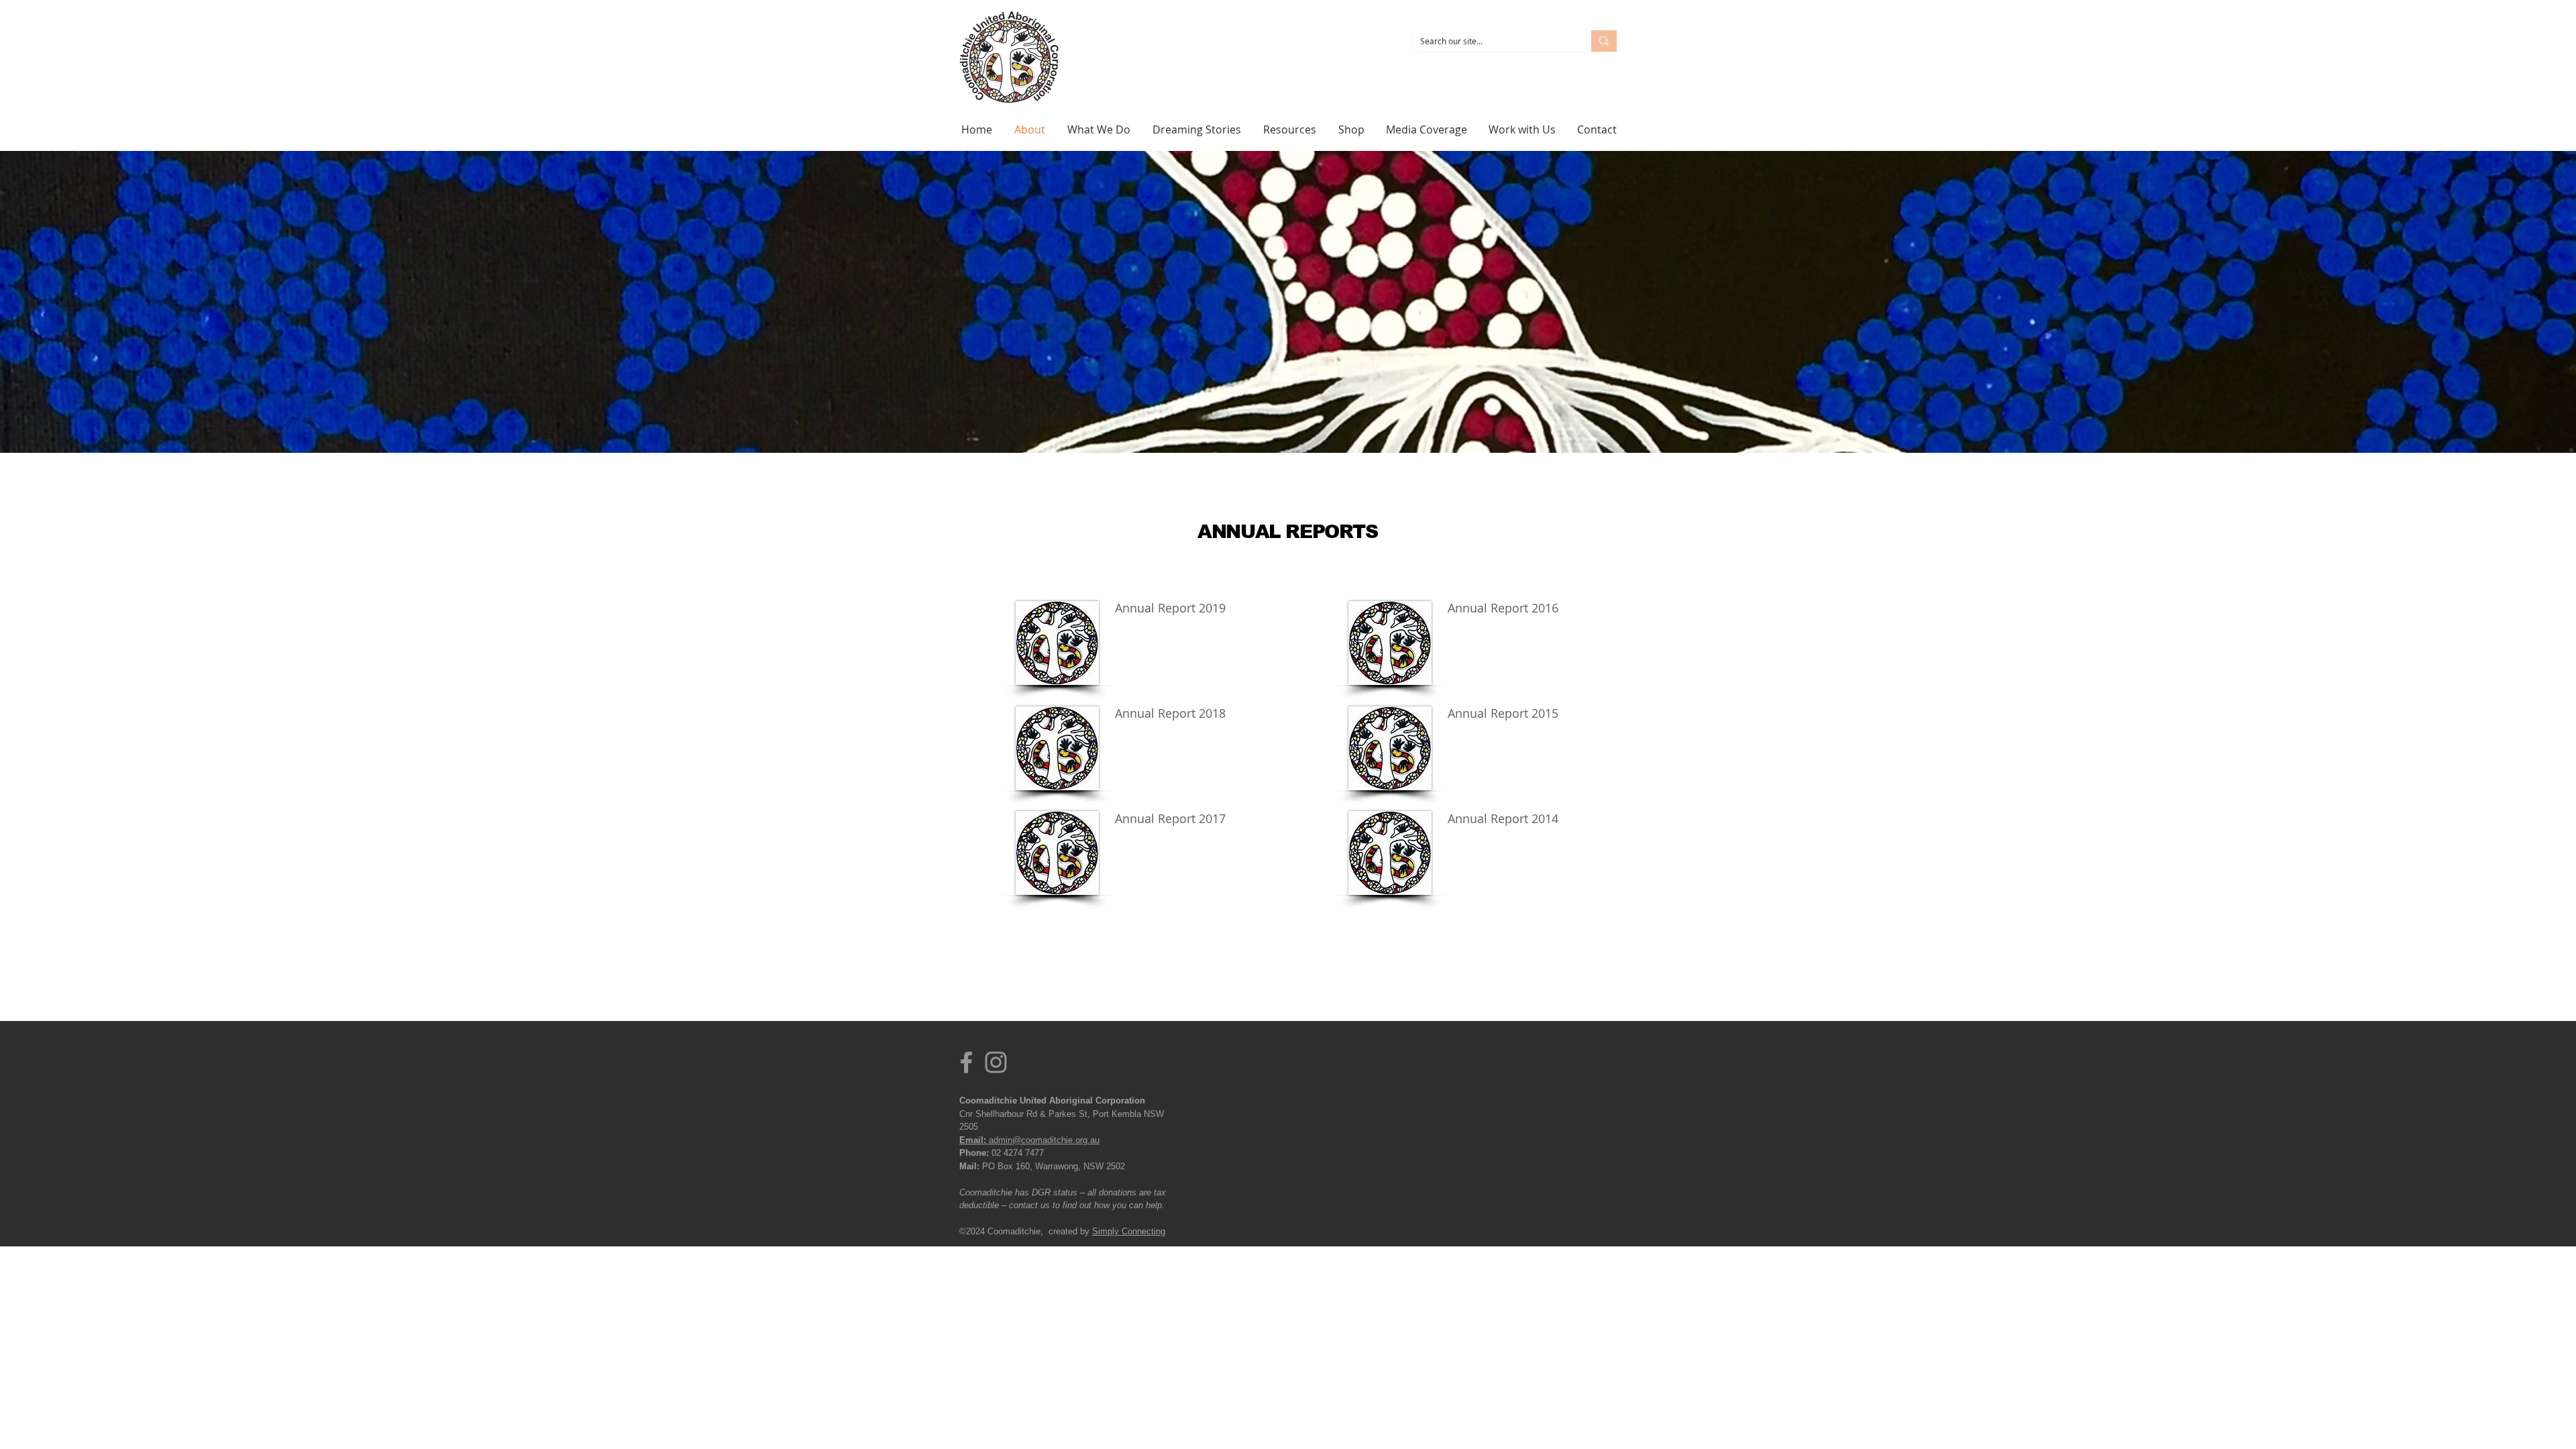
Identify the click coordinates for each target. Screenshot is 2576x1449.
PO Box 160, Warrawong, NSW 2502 (1052, 1166)
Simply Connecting (1129, 1231)
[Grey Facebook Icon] (966, 1062)
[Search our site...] (1604, 41)
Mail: (969, 1166)
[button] (1100, 129)
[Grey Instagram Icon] (996, 1062)
